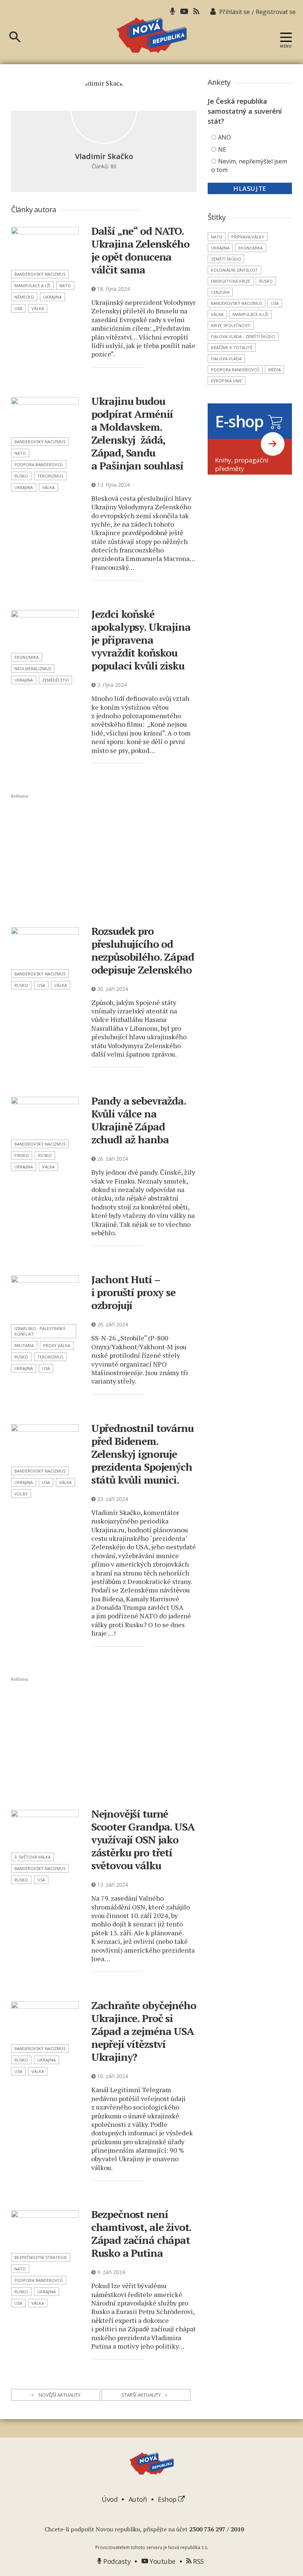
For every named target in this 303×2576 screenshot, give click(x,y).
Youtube (162, 2561)
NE (222, 149)
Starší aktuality (144, 2395)
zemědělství (55, 680)
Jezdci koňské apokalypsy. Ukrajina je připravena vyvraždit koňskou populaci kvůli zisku (141, 640)
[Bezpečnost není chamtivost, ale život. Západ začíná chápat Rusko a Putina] (45, 2229)
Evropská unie (227, 381)
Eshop (168, 2499)
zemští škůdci (226, 259)
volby (21, 1494)
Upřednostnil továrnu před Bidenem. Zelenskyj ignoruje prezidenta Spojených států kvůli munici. (142, 1454)
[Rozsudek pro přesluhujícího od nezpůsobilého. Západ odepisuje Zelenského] (45, 946)
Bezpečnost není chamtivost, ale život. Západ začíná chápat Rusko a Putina (141, 2234)
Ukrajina (52, 297)
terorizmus (50, 476)
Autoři (138, 2499)
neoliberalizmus (33, 669)
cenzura (220, 292)
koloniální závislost (234, 270)
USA (18, 308)
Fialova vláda (226, 359)
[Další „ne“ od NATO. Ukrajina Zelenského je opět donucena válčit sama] (45, 246)
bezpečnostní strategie (41, 2257)
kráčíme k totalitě (232, 347)
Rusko (21, 476)
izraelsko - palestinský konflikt (40, 1331)
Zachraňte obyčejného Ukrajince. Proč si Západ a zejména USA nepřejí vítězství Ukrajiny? (144, 2031)
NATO (65, 285)
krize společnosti (231, 325)
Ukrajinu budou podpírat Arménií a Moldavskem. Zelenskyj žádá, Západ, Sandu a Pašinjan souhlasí (137, 433)
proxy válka (57, 1345)
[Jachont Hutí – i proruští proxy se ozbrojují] (45, 1298)
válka (38, 308)
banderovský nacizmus (40, 274)
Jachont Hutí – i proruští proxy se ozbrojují (133, 1292)
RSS (198, 2561)
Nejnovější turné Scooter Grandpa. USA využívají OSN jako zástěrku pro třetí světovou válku (143, 1840)
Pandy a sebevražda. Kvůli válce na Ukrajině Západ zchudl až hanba (139, 1120)
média (275, 370)
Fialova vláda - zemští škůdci (243, 336)
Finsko (22, 1155)
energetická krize (231, 281)
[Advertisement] (109, 859)
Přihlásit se (234, 12)
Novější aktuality (56, 2395)
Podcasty (116, 2561)
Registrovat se (276, 12)
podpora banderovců (39, 464)
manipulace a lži (32, 285)
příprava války (248, 237)
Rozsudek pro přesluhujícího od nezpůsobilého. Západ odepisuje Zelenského (143, 950)
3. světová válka (33, 1857)
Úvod (110, 2499)
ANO (224, 137)
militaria (24, 1345)
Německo (24, 297)
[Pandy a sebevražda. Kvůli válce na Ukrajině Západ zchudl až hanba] (45, 1116)
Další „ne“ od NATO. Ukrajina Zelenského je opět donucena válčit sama (140, 250)
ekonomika (27, 657)
